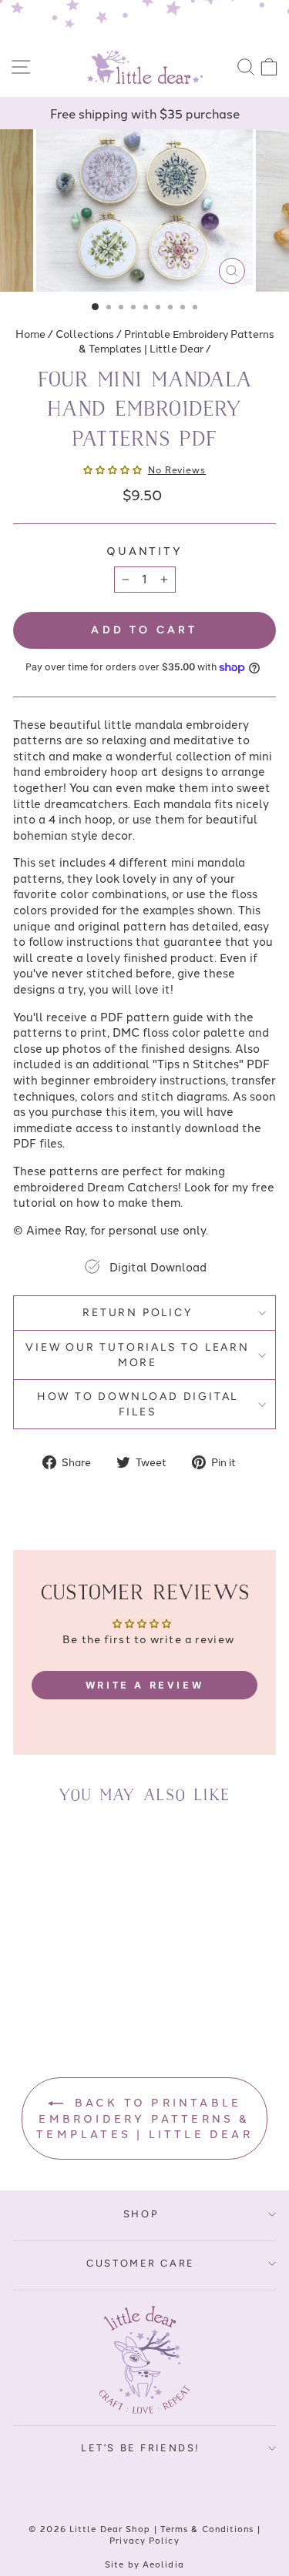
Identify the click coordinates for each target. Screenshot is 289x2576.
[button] (113, 469)
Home (30, 333)
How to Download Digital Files (138, 1404)
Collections (85, 333)
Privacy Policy (144, 2540)
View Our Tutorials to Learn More (138, 1355)
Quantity (144, 551)
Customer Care (141, 2263)
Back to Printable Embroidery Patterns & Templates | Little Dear (144, 2118)
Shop (141, 2214)
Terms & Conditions (207, 2528)
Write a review (144, 1685)
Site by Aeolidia (144, 2564)
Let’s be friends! (141, 2448)
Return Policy (137, 1313)
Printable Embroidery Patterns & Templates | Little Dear (176, 341)
